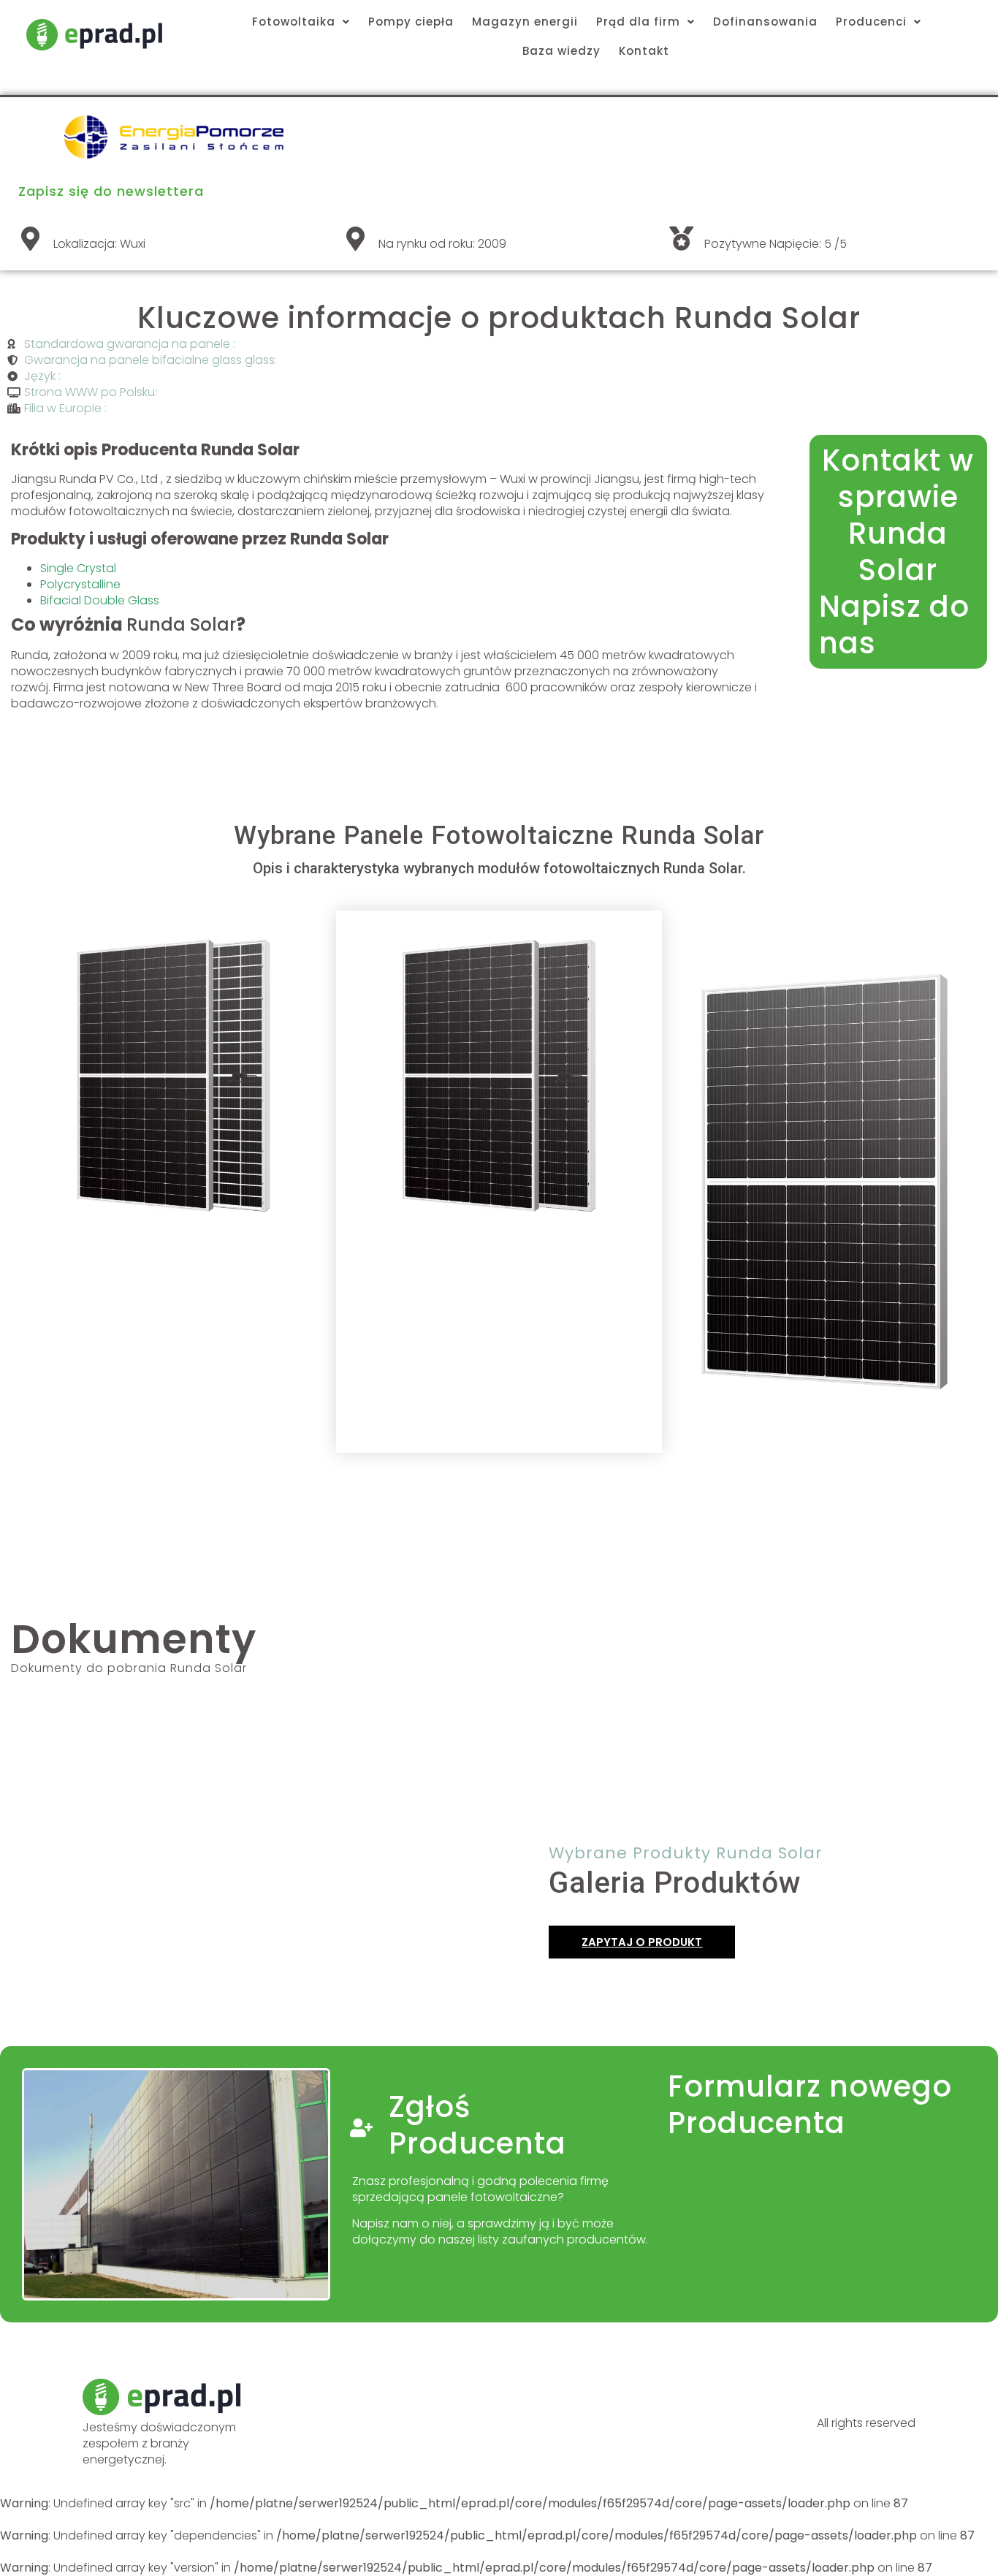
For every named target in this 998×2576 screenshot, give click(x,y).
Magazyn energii (525, 22)
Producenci (871, 22)
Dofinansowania (765, 22)
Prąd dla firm (638, 22)
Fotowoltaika (294, 22)
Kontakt (644, 51)
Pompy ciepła (411, 22)
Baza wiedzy (561, 51)
